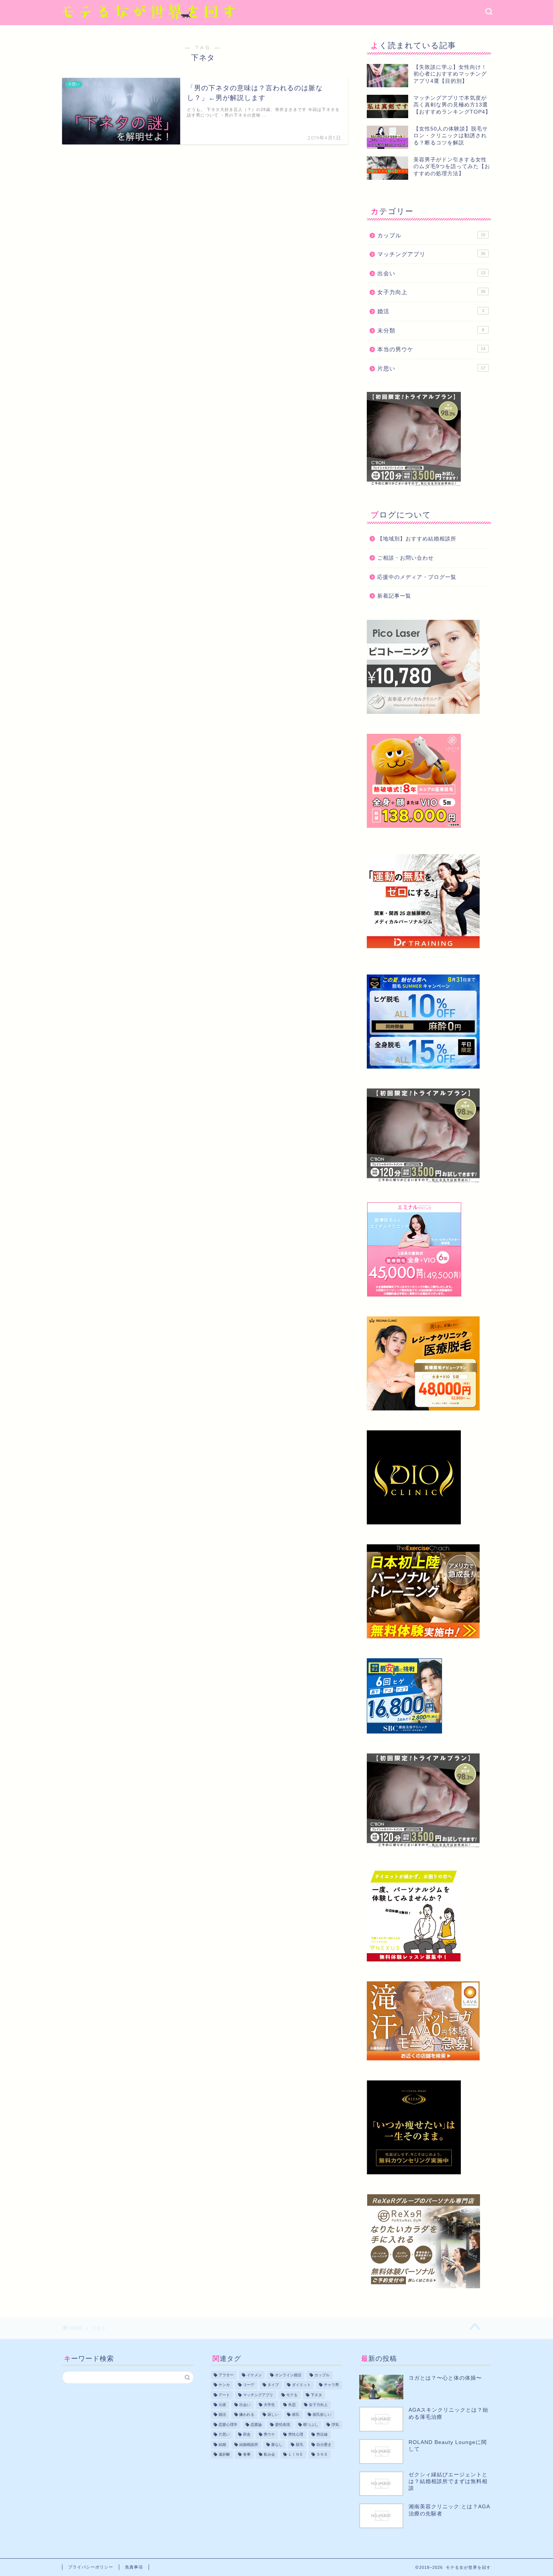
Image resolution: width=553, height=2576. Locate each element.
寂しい (273, 2415)
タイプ (273, 2385)
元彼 (222, 2405)
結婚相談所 (249, 2445)
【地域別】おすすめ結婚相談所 (417, 539)
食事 (247, 2454)
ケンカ (224, 2385)
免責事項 (134, 2567)
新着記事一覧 (394, 596)
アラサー (226, 2375)
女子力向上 (431, 292)
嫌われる (247, 2415)
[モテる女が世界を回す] (149, 22)
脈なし (277, 2445)
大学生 (269, 2405)
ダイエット (301, 2385)
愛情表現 (283, 2425)
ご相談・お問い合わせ (406, 558)
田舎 (247, 2435)
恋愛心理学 (228, 2425)
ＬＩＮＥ (296, 2454)
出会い (431, 273)
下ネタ (316, 2395)
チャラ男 (331, 2385)
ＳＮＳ (322, 2454)
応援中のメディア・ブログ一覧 (417, 577)
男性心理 (296, 2435)
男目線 (322, 2435)
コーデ (249, 2385)
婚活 (431, 311)
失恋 (292, 2405)
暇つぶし (311, 2425)
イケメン (254, 2375)
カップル (431, 235)
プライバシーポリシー (91, 2567)
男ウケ (269, 2435)
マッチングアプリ (431, 254)
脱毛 (299, 2445)
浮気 (335, 2425)
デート (224, 2395)
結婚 (222, 2445)
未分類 (431, 330)
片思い (431, 368)
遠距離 (224, 2454)
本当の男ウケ (431, 349)
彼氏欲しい (322, 2415)
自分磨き (324, 2445)
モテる (292, 2395)
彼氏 (296, 2415)
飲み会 (269, 2454)
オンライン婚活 (288, 2375)
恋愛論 (256, 2425)
